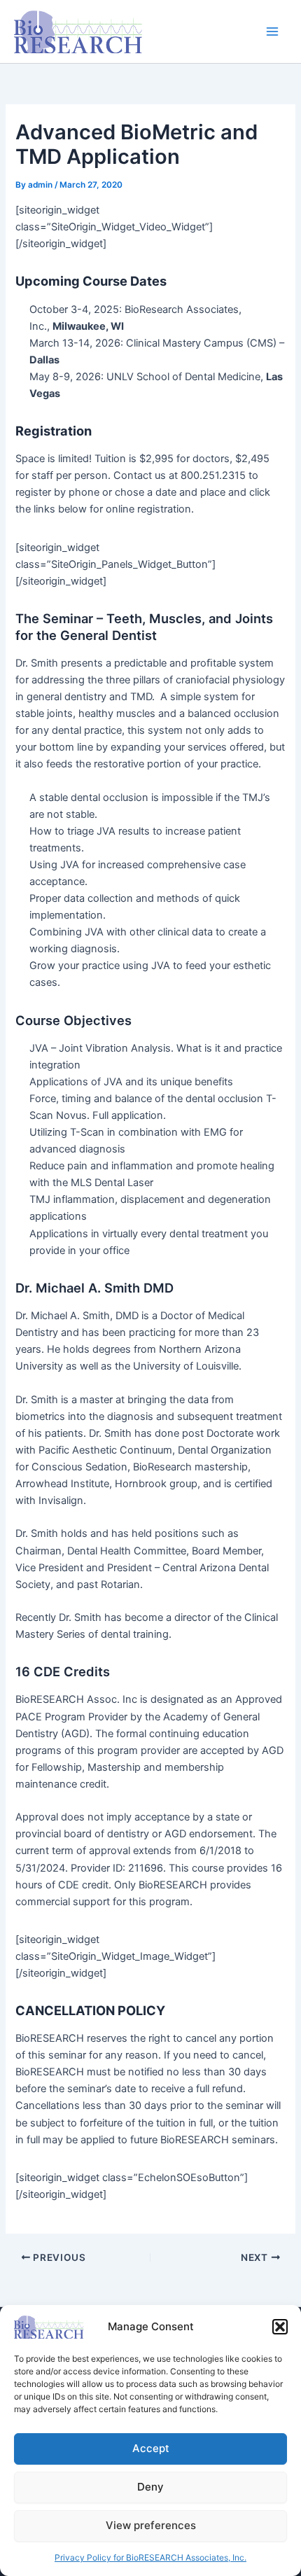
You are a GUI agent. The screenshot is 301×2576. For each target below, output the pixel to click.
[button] (280, 2327)
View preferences (151, 2525)
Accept (151, 2448)
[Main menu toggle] (272, 32)
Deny (150, 2487)
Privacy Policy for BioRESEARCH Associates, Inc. (150, 2557)
